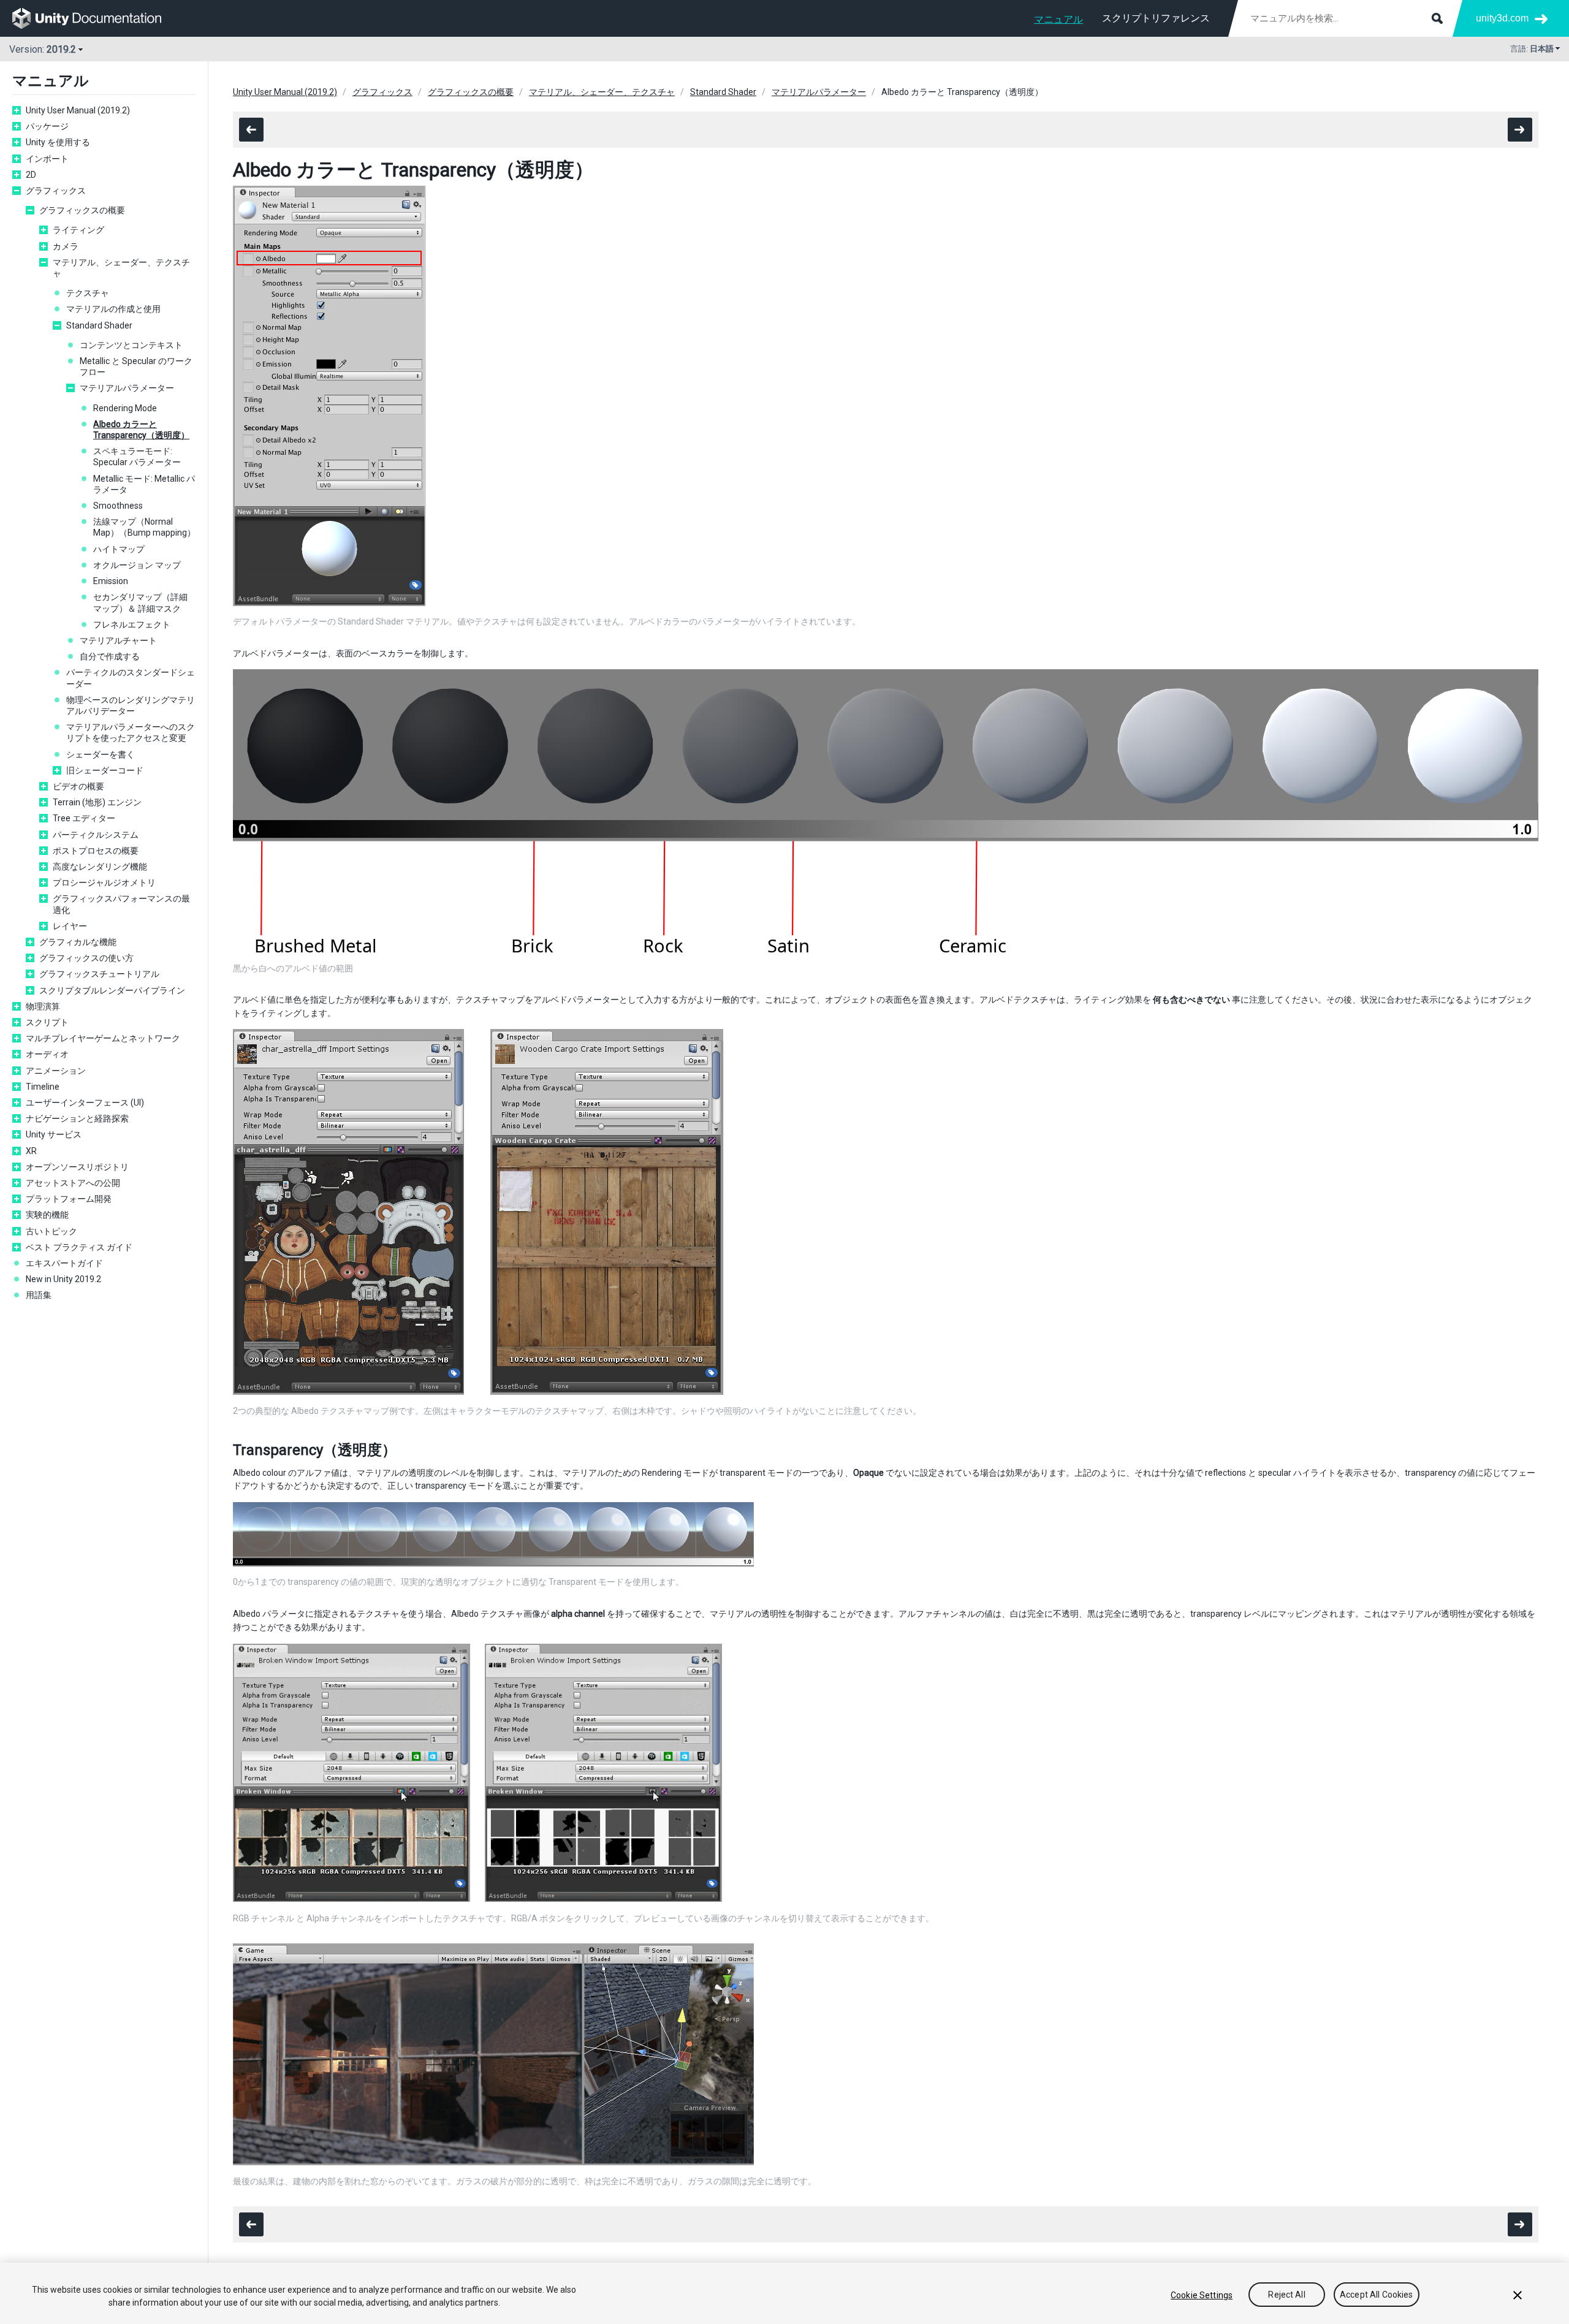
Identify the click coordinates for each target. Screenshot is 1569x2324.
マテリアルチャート (118, 640)
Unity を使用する (58, 142)
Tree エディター (84, 818)
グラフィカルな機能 (78, 942)
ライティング (78, 230)
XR (31, 1151)
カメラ (66, 246)
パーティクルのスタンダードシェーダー (131, 678)
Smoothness (118, 506)
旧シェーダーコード (105, 770)
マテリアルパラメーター (127, 388)
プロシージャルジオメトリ (104, 883)
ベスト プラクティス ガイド (79, 1247)
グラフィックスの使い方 (86, 958)
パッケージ (47, 126)
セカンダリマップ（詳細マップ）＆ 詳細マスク (140, 602)
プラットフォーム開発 (69, 1199)
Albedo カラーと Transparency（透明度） (141, 430)
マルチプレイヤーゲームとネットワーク (103, 1038)
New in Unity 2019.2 (63, 1279)
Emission (111, 581)
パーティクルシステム (96, 835)
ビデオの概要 (78, 786)
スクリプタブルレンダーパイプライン (112, 990)
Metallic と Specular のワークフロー (136, 366)
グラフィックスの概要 (82, 210)
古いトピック (51, 1231)
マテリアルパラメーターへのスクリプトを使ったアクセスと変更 (131, 732)
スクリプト (47, 1022)
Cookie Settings (1202, 2295)
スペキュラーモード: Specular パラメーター (137, 457)
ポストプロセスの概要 (96, 851)
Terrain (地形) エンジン (97, 802)
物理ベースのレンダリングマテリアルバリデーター (131, 705)
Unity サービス (54, 1134)
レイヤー (70, 926)
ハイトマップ (119, 549)
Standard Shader (99, 325)
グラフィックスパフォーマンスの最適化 (121, 904)
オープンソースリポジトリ (77, 1167)
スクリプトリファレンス (1156, 18)
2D (31, 175)
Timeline (43, 1087)
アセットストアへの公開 (73, 1183)
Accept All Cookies (1377, 2295)
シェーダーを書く (101, 754)
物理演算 (43, 1006)
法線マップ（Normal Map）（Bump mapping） (144, 527)
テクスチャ (88, 293)
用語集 (39, 1295)
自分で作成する (110, 656)
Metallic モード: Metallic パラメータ (144, 484)
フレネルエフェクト (132, 625)
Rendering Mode (125, 408)
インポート (47, 159)
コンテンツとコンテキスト (131, 345)
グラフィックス (56, 191)
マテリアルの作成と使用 (113, 309)
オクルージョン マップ (137, 565)
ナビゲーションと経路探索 (77, 1118)
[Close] (1518, 2295)
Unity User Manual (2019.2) (78, 110)
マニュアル (1058, 19)
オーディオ (47, 1054)
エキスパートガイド (64, 1263)
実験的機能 (47, 1215)
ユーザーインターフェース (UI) (85, 1103)
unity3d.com (1502, 18)
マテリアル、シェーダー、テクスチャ (121, 268)
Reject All (1286, 2295)
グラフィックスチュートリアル (99, 974)
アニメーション (56, 1071)
